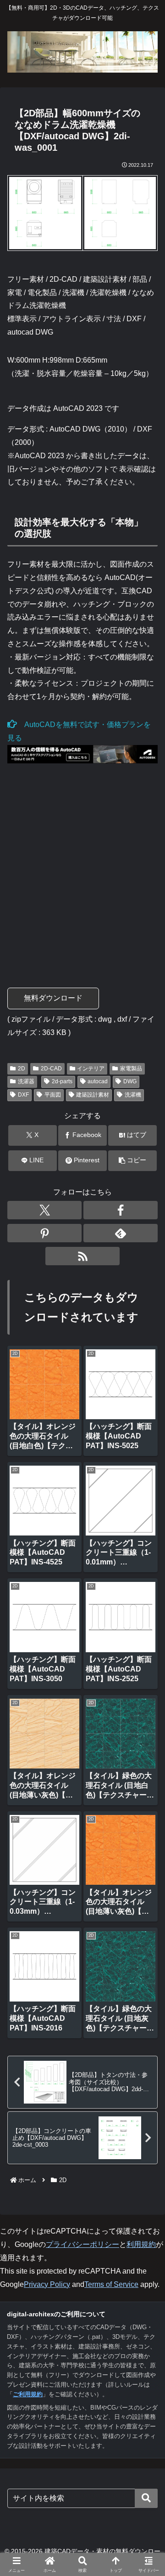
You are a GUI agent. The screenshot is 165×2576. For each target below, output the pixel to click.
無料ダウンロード (53, 998)
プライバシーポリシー (82, 2244)
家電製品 (131, 1069)
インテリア (91, 1069)
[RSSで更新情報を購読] (82, 1256)
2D (22, 1069)
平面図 (53, 1095)
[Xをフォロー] (44, 1210)
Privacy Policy (47, 2284)
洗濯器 (26, 1081)
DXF (23, 1095)
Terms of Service (111, 2284)
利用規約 (141, 2244)
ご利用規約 (28, 2394)
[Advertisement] (82, 868)
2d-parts (62, 1081)
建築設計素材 (93, 1095)
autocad (98, 1081)
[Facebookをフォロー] (121, 1210)
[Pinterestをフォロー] (44, 1233)
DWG (130, 1081)
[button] (133, 1161)
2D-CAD (51, 1069)
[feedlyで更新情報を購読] (121, 1233)
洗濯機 (133, 1095)
